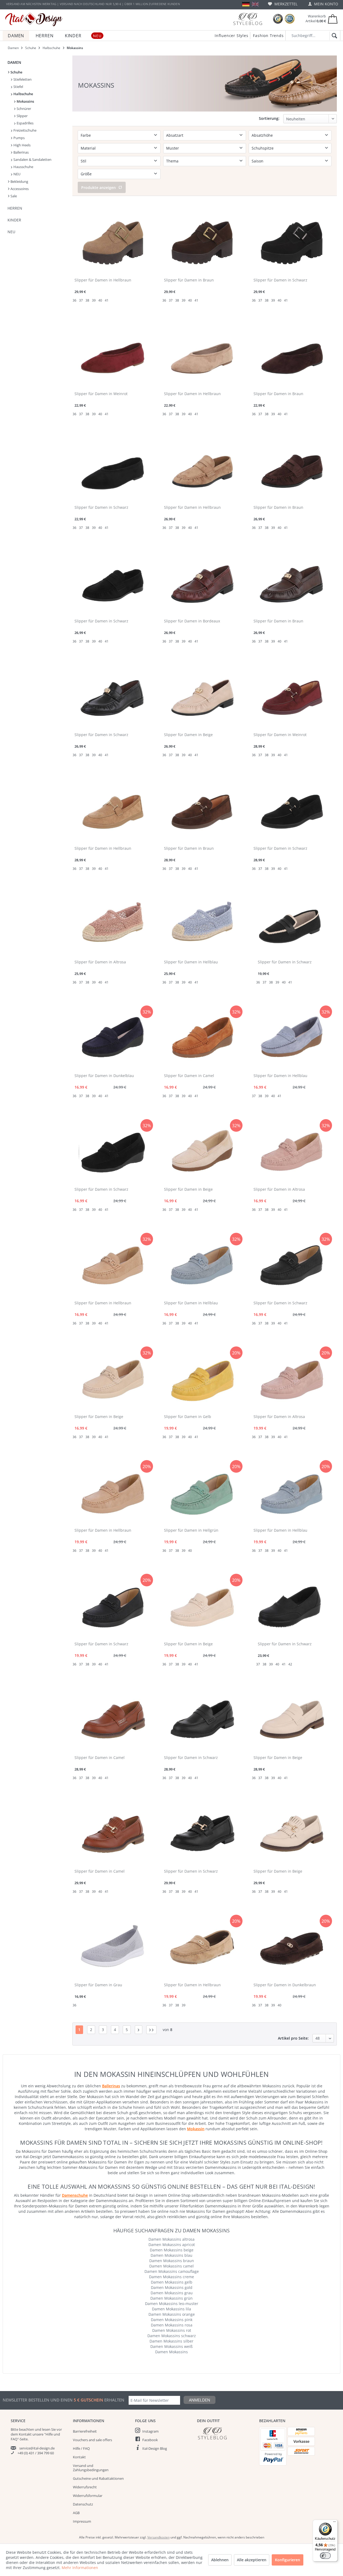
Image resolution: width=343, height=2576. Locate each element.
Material (88, 148)
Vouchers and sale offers (92, 2440)
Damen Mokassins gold (172, 2287)
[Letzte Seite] (151, 2030)
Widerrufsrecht (85, 2487)
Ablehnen (220, 2560)
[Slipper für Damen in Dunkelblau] (112, 1037)
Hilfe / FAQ (81, 2448)
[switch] (325, 2556)
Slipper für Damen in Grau (98, 1985)
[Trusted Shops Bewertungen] (278, 19)
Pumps (19, 138)
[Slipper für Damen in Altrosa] (112, 924)
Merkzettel (285, 4)
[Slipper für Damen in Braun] (202, 242)
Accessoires (19, 189)
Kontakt (79, 2457)
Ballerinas (21, 152)
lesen (46, 2429)
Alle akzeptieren (252, 2560)
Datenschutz (83, 2504)
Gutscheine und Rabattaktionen (98, 2478)
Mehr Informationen (80, 2568)
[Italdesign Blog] (225, 2433)
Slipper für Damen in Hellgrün (191, 1530)
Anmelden (200, 2400)
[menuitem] (283, 4)
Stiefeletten (22, 79)
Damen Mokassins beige (172, 2250)
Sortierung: (269, 118)
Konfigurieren (288, 2560)
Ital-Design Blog (155, 2448)
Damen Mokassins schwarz (172, 2336)
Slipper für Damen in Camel (189, 1076)
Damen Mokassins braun (172, 2261)
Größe (86, 174)
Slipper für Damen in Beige (188, 735)
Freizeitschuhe (25, 130)
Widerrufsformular (88, 2496)
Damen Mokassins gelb (172, 2282)
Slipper (22, 116)
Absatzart (175, 135)
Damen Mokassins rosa (172, 2325)
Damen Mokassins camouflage (172, 2271)
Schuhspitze (263, 148)
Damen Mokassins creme (171, 2277)
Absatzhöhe (262, 135)
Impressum (82, 2521)
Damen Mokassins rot (172, 2330)
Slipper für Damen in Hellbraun (103, 280)
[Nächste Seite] (139, 2030)
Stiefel (18, 87)
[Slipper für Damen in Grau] (112, 1947)
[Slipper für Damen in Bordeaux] (202, 583)
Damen (14, 62)
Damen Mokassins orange (172, 2314)
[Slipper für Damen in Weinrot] (112, 355)
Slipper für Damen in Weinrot (101, 394)
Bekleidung (19, 181)
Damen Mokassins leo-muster (172, 2304)
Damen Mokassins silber (171, 2341)
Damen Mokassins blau (171, 2255)
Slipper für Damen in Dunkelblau (104, 1076)
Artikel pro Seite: (293, 2038)
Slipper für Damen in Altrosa (100, 962)
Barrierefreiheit (85, 2431)
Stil (83, 161)
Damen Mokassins (171, 2352)
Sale (13, 196)
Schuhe (16, 72)
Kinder (14, 220)
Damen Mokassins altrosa (171, 2239)
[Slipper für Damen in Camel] (202, 1037)
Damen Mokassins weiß (171, 2346)
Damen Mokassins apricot (172, 2245)
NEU (16, 174)
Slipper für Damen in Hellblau (191, 962)
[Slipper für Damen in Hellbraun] (112, 242)
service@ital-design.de (37, 2448)
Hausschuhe (23, 167)
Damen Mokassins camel (171, 2266)
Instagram (150, 2431)
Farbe (86, 135)
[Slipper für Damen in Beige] (202, 696)
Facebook (150, 2440)
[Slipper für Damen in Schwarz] (292, 242)
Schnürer (23, 109)
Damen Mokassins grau (172, 2293)
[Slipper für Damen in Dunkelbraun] (292, 1947)
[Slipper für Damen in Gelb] (202, 1378)
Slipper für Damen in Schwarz (280, 280)
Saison (258, 161)
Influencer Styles (232, 36)
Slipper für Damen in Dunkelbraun (285, 1985)
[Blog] (248, 19)
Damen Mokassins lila (171, 2309)
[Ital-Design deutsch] (246, 4)
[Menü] (334, 2523)
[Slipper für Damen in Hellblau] (202, 924)
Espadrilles (25, 123)
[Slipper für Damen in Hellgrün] (202, 1492)
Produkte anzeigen (98, 188)
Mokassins (25, 101)
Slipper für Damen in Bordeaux (192, 621)
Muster (173, 148)
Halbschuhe (23, 94)
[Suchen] (333, 36)
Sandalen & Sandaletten (32, 159)
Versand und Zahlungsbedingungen (91, 2468)
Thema (172, 161)
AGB (76, 2513)
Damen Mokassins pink (172, 2320)
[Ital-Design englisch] (255, 4)
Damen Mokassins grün (171, 2298)
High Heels (22, 145)
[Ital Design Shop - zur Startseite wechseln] (34, 20)
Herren (15, 208)
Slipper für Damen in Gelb (188, 1417)
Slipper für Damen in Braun (189, 280)
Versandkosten (159, 2537)
